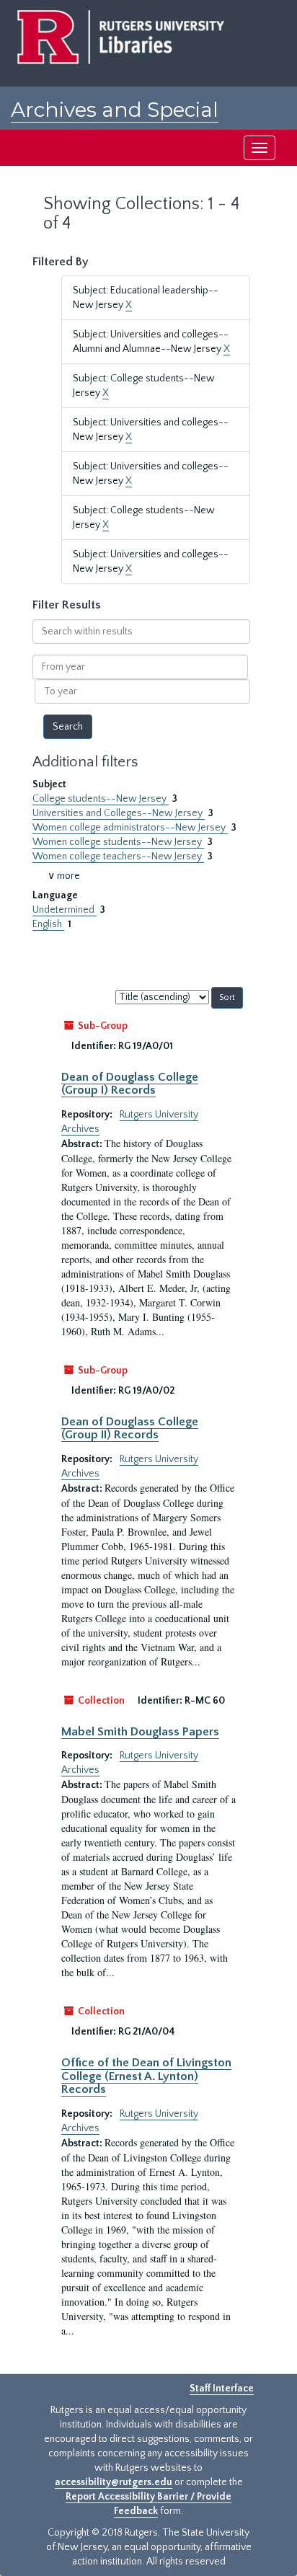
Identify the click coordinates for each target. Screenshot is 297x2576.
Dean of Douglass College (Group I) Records (130, 1084)
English (48, 924)
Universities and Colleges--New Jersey (119, 813)
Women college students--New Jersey (118, 842)
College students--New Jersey (101, 799)
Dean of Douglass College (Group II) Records (130, 1428)
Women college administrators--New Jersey (130, 828)
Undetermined (65, 910)
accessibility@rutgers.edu (114, 2482)
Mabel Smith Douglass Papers (140, 1732)
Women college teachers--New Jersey (118, 857)
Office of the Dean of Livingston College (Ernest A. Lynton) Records (146, 2076)
